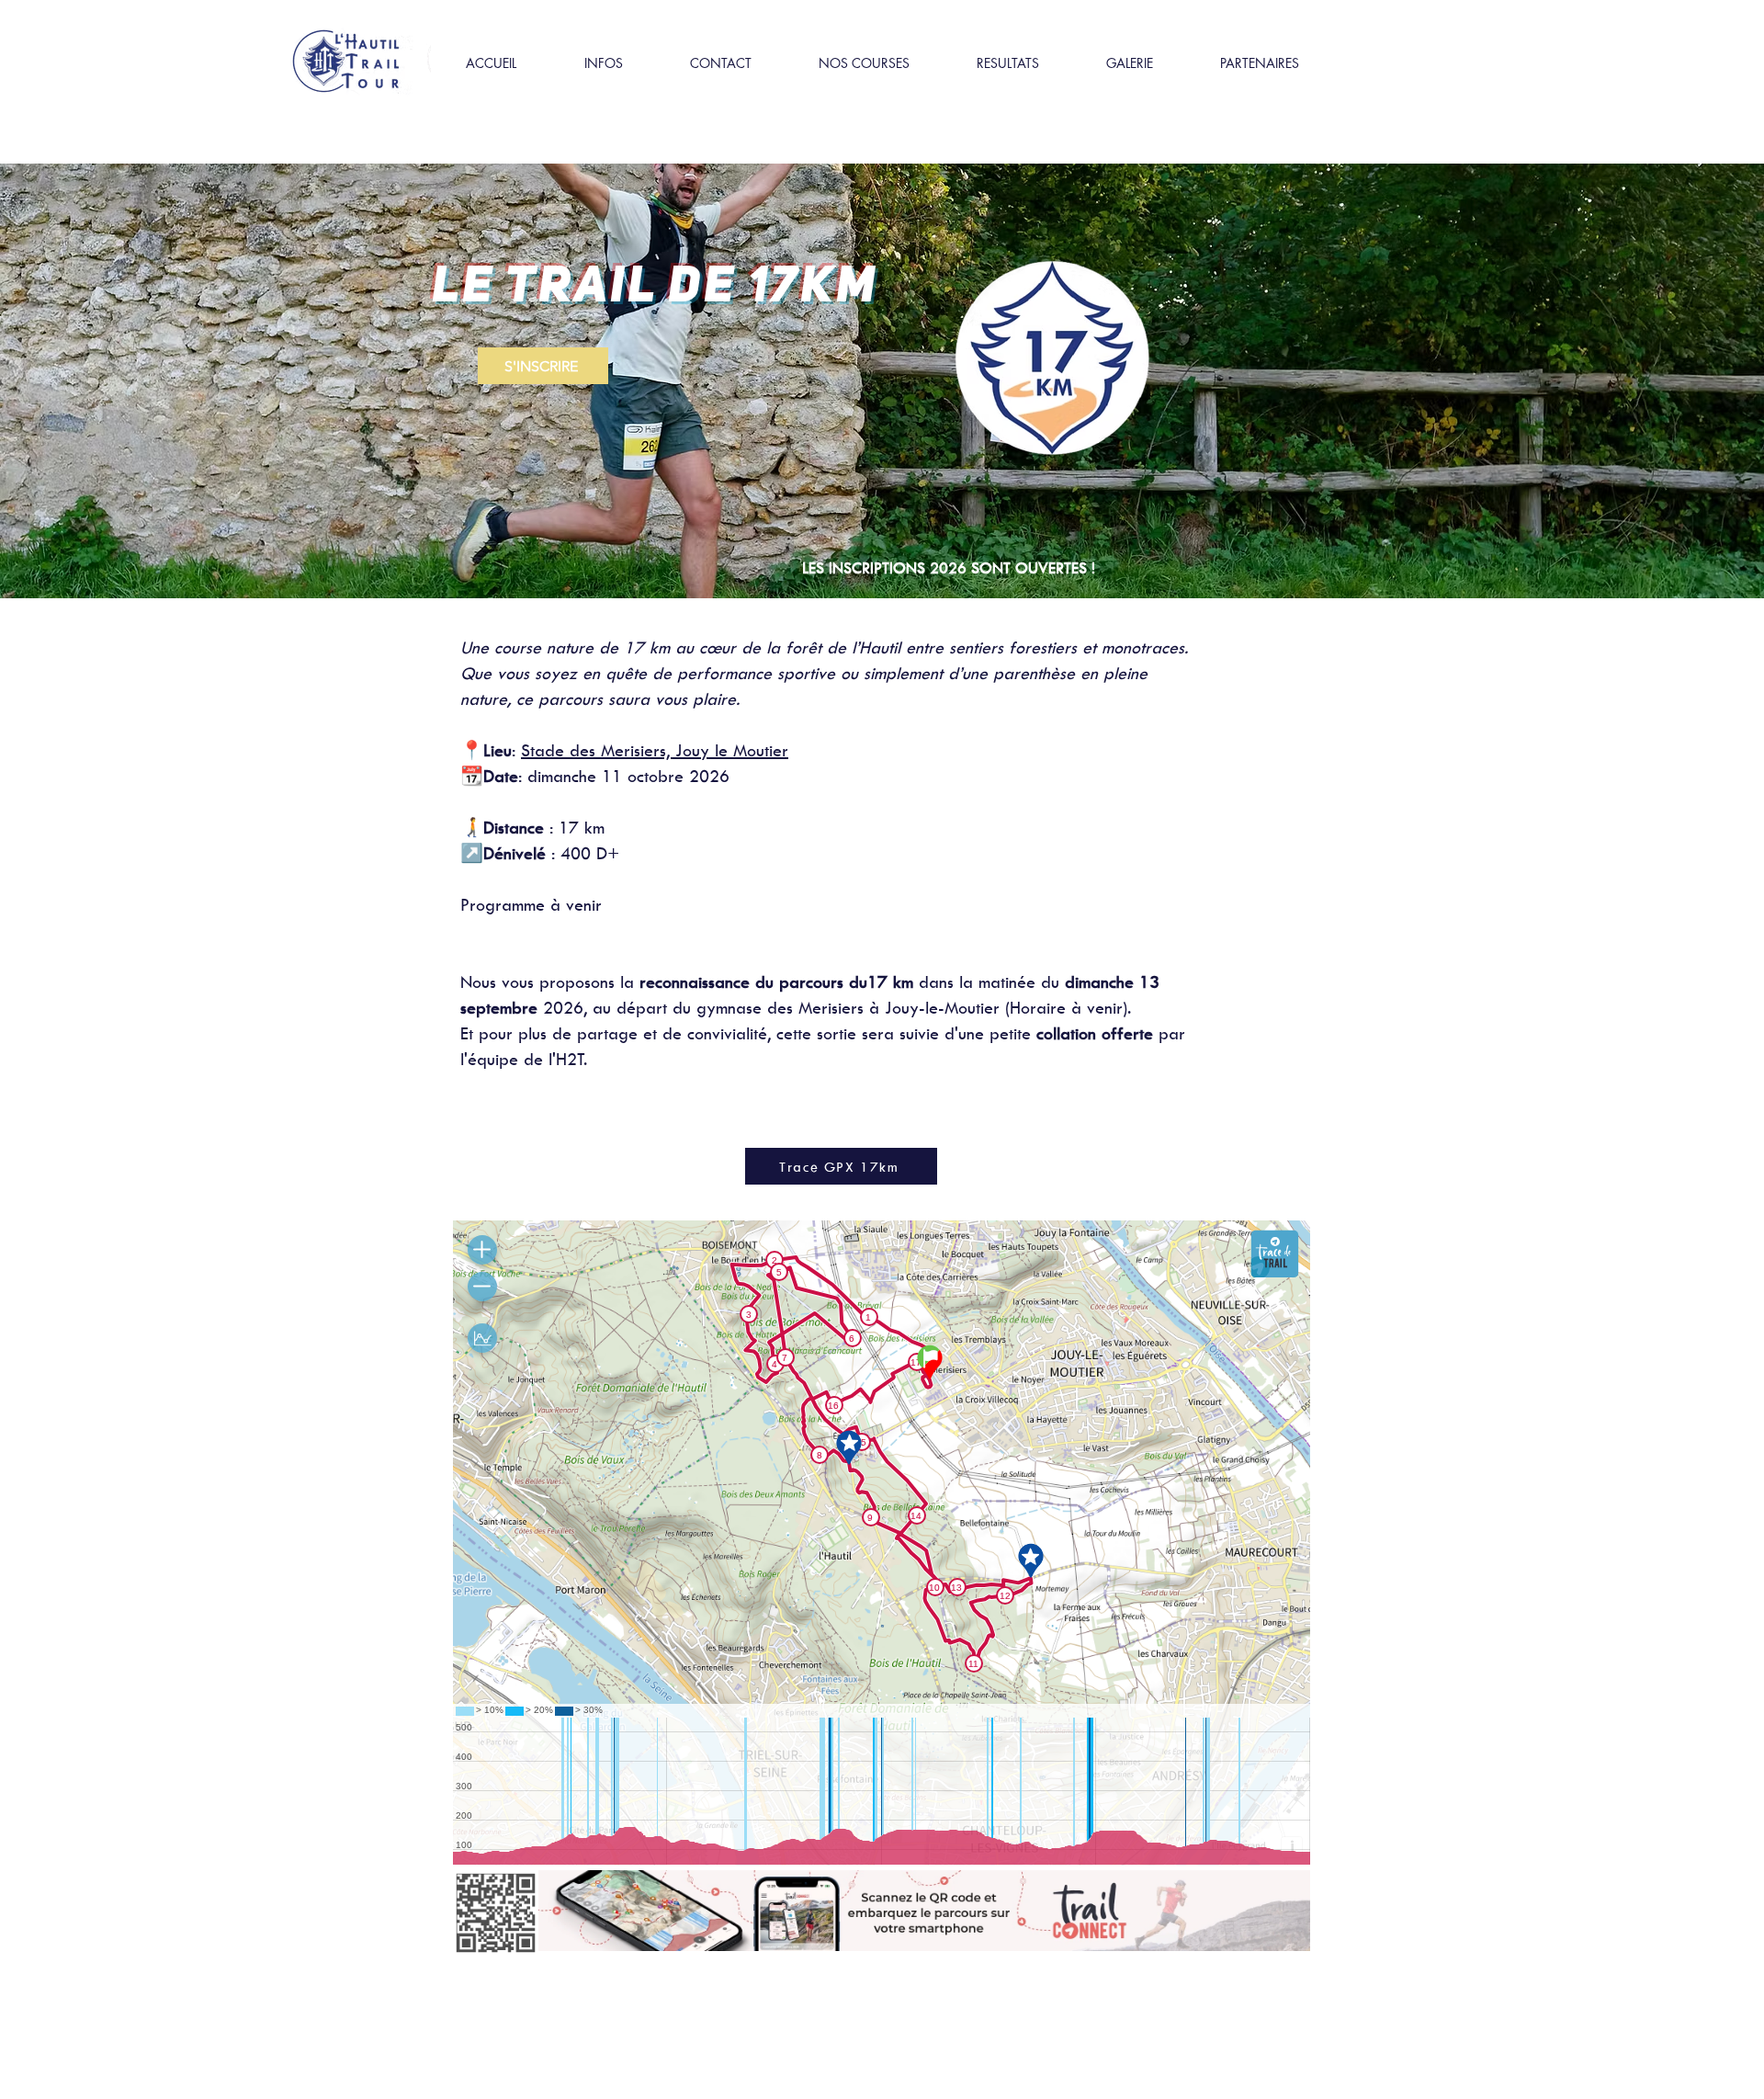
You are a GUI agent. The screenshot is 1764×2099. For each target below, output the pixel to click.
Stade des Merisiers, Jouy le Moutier (655, 750)
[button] (603, 63)
